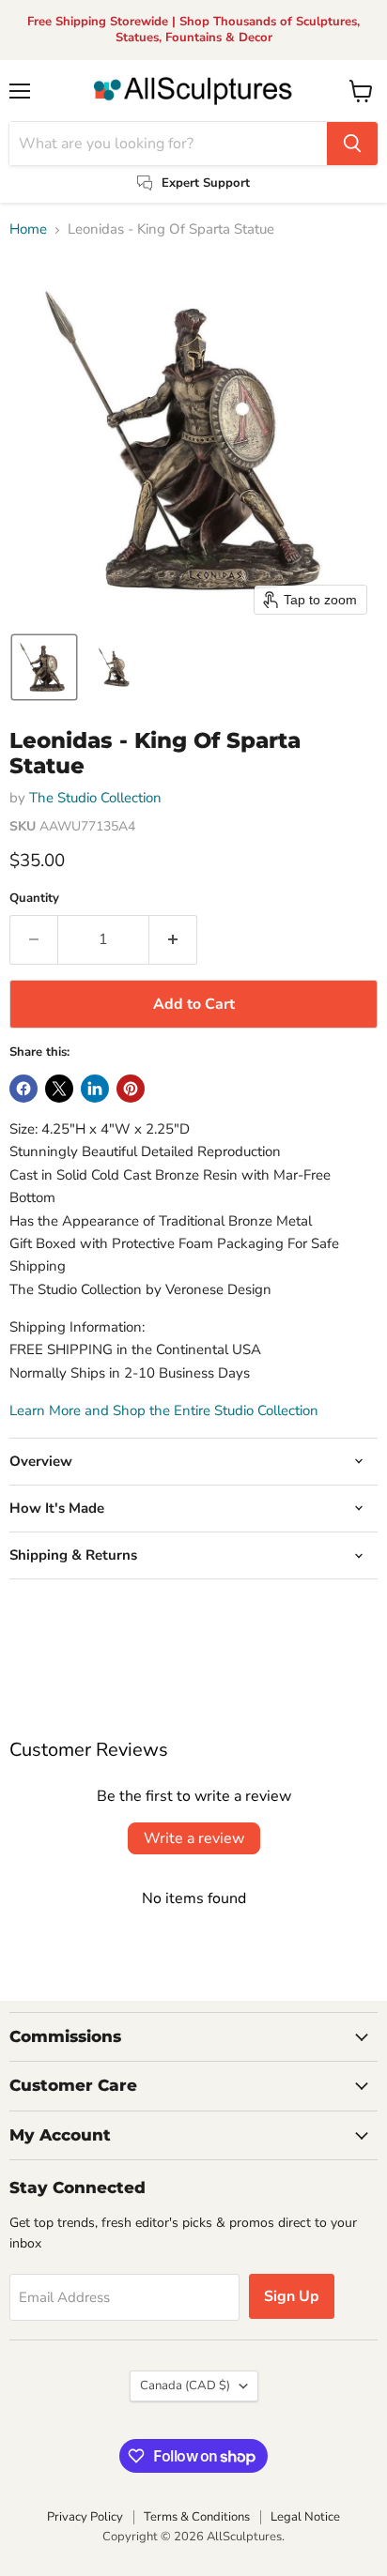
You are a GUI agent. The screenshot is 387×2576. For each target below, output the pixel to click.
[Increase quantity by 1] (173, 939)
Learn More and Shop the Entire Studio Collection (164, 1410)
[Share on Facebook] (23, 1089)
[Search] (352, 144)
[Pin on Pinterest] (131, 1089)
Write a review (194, 1838)
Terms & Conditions (197, 2517)
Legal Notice (305, 2517)
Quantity (34, 899)
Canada (185, 2385)
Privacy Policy (85, 2517)
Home (28, 229)
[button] (44, 667)
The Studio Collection (95, 798)
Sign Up (292, 2296)
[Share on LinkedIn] (95, 1089)
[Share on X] (59, 1089)
